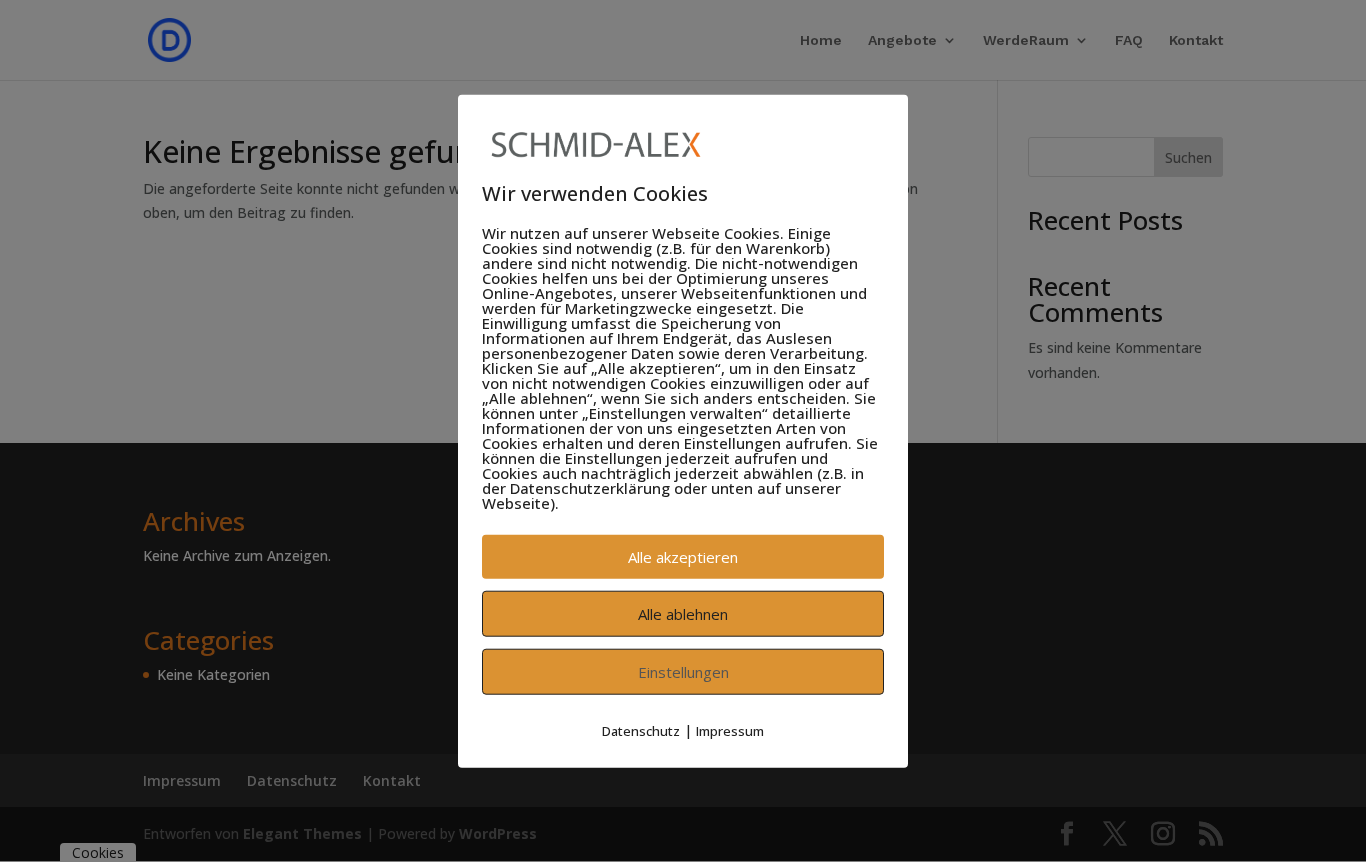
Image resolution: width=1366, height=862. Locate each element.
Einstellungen (683, 672)
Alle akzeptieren (683, 557)
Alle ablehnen (683, 614)
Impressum (730, 731)
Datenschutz (641, 731)
